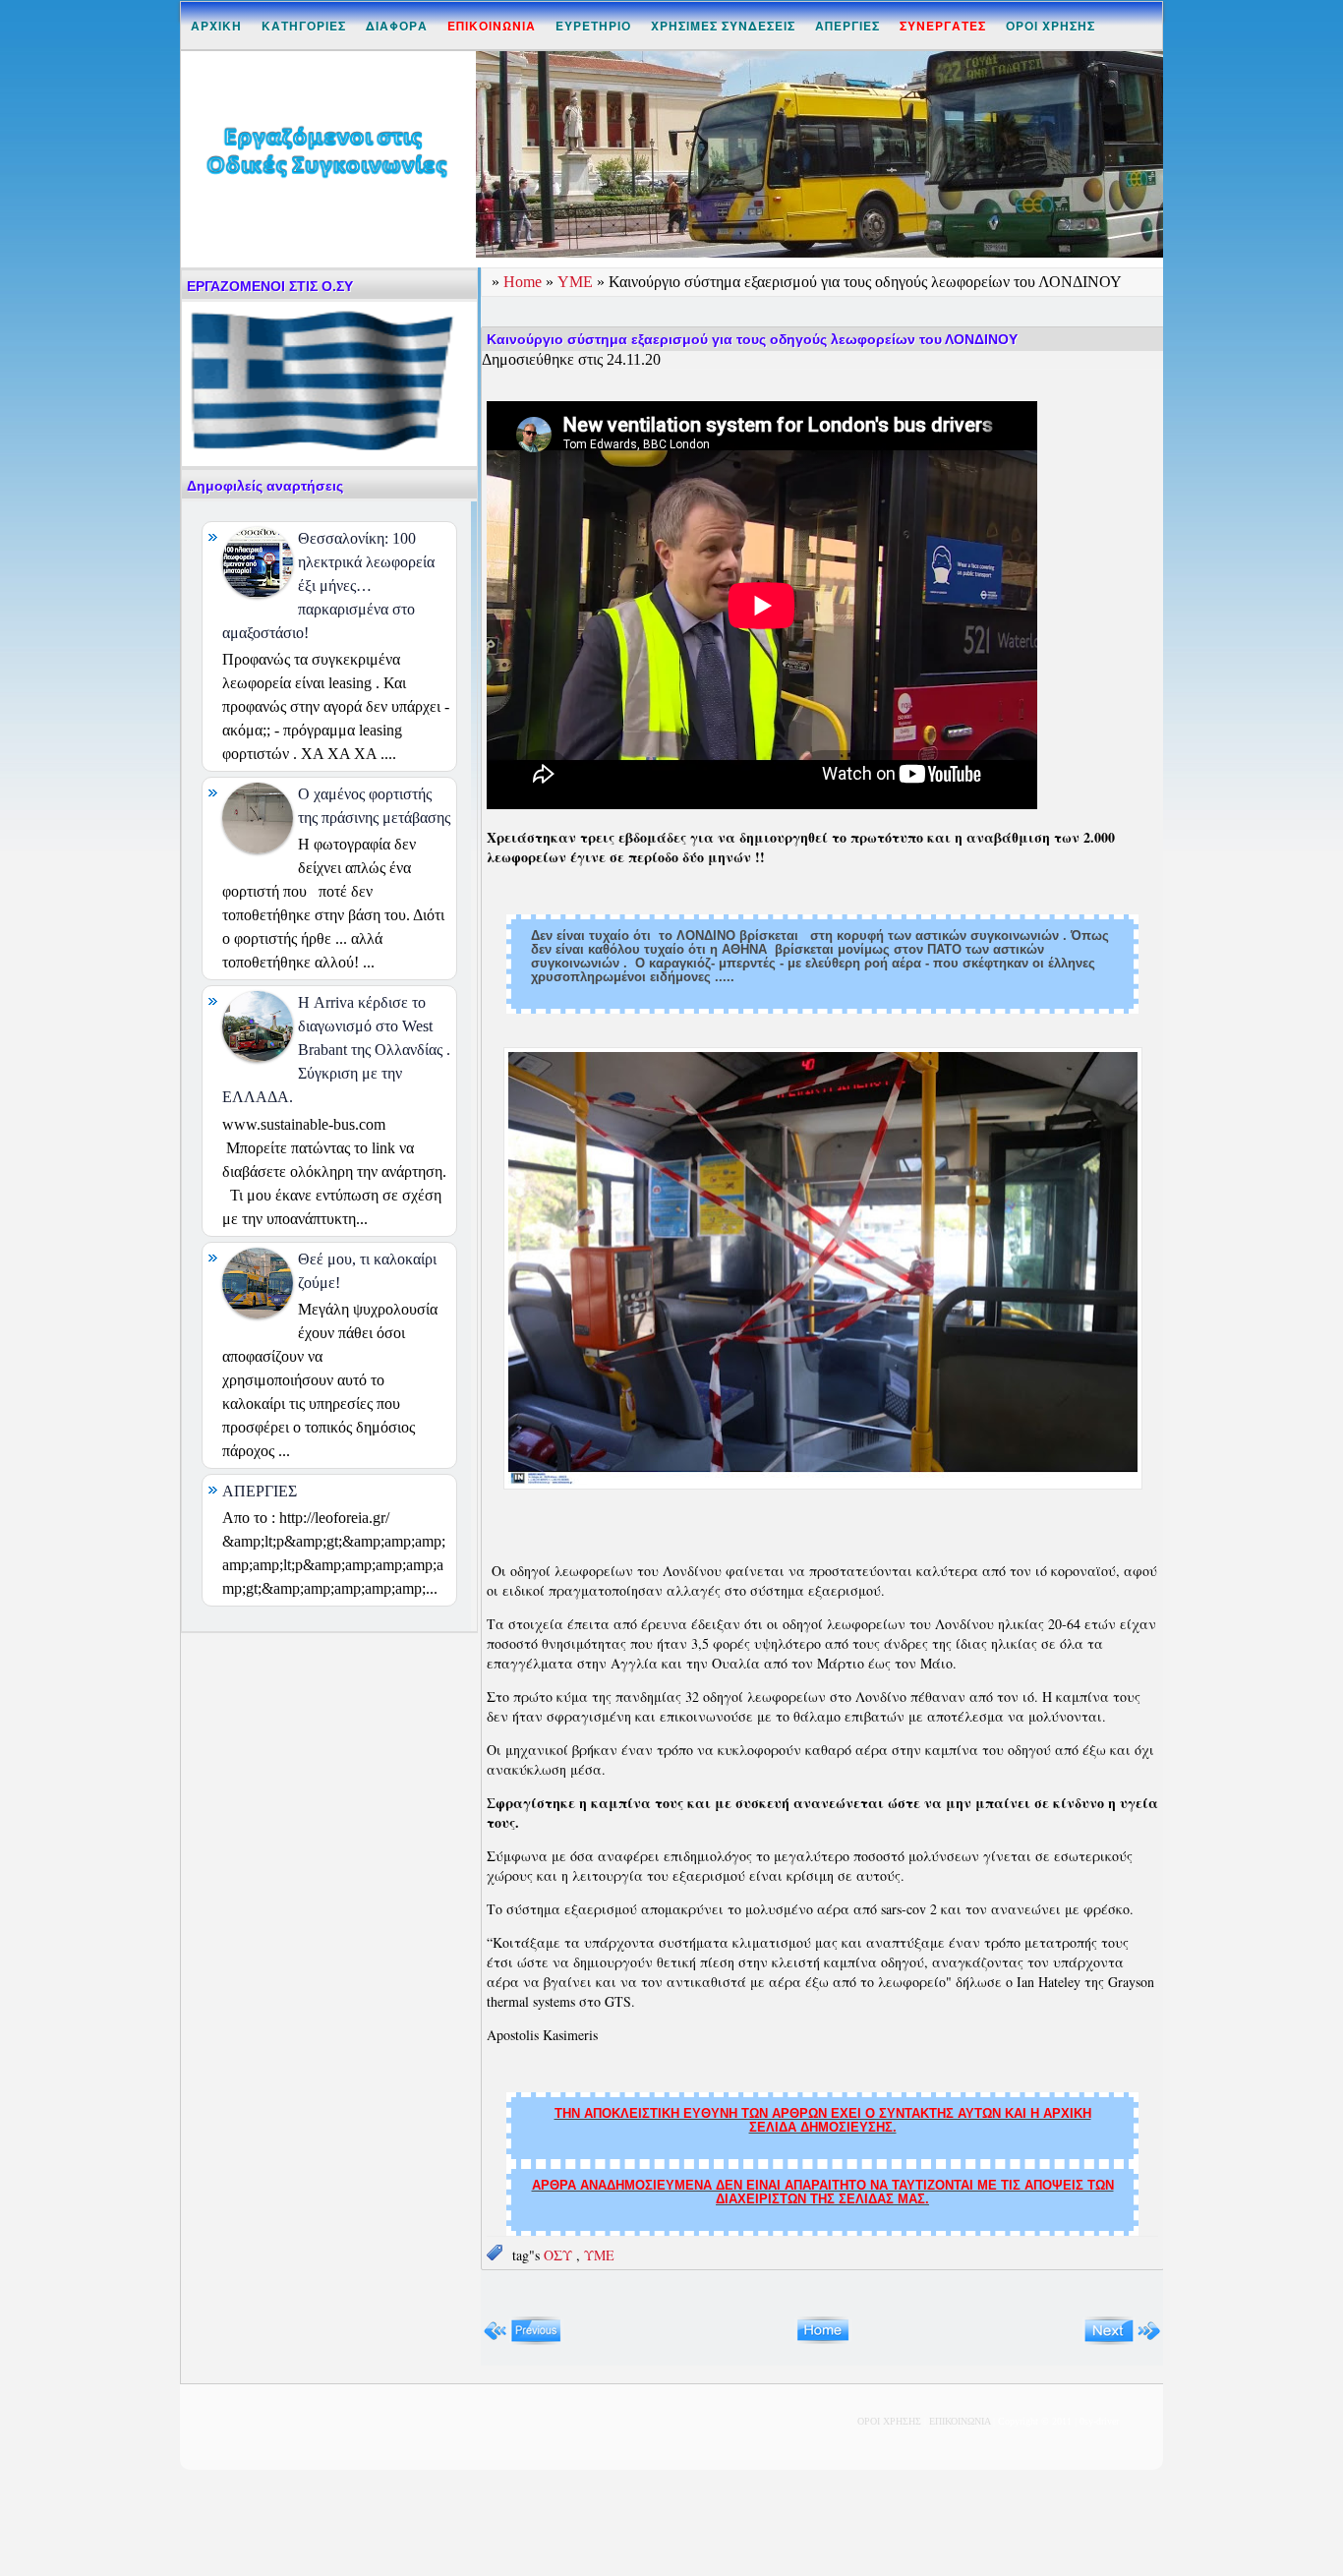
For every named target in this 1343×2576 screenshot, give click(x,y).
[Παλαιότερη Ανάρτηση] (1122, 2341)
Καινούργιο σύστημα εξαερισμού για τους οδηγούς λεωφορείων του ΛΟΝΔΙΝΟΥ (752, 339)
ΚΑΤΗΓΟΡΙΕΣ (304, 26)
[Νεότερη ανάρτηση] (523, 2341)
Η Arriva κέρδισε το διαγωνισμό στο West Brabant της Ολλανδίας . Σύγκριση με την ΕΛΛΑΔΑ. (336, 1050)
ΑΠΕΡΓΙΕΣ (847, 26)
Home (525, 282)
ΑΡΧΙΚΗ (216, 26)
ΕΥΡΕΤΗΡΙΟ (593, 26)
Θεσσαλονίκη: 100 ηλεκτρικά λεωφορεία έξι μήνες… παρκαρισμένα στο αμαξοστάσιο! (328, 585)
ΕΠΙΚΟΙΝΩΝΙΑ (960, 2421)
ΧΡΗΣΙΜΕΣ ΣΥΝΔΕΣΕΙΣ (723, 26)
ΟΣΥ (560, 2255)
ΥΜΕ (577, 282)
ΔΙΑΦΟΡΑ (397, 26)
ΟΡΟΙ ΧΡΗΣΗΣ (1051, 26)
